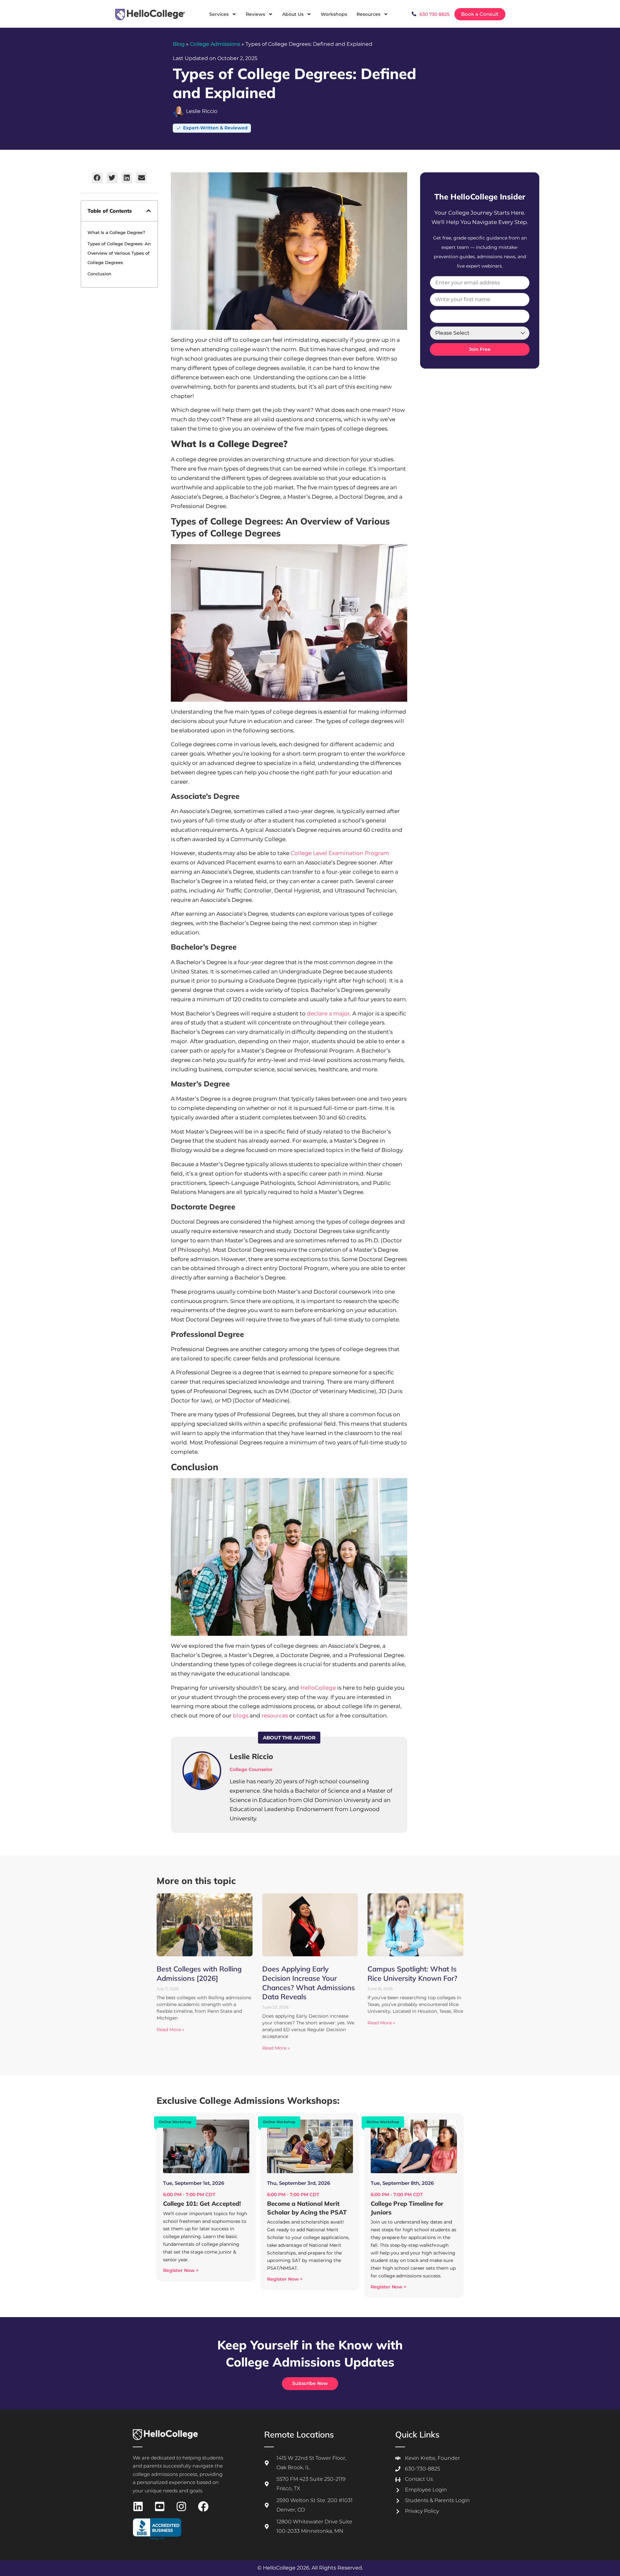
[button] (97, 178)
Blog (179, 44)
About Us (293, 14)
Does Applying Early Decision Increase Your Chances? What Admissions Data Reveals (309, 1983)
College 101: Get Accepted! (202, 2204)
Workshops (334, 14)
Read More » (170, 2030)
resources (275, 1716)
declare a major (328, 1013)
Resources (368, 14)
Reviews (255, 14)
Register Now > (181, 2270)
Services (219, 14)
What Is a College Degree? (116, 232)
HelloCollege (318, 1688)
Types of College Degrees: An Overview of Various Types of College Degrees (119, 253)
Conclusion (99, 274)
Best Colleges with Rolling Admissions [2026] (199, 1974)
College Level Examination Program (340, 853)
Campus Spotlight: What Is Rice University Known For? (412, 1974)
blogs (241, 1716)
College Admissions (215, 44)
